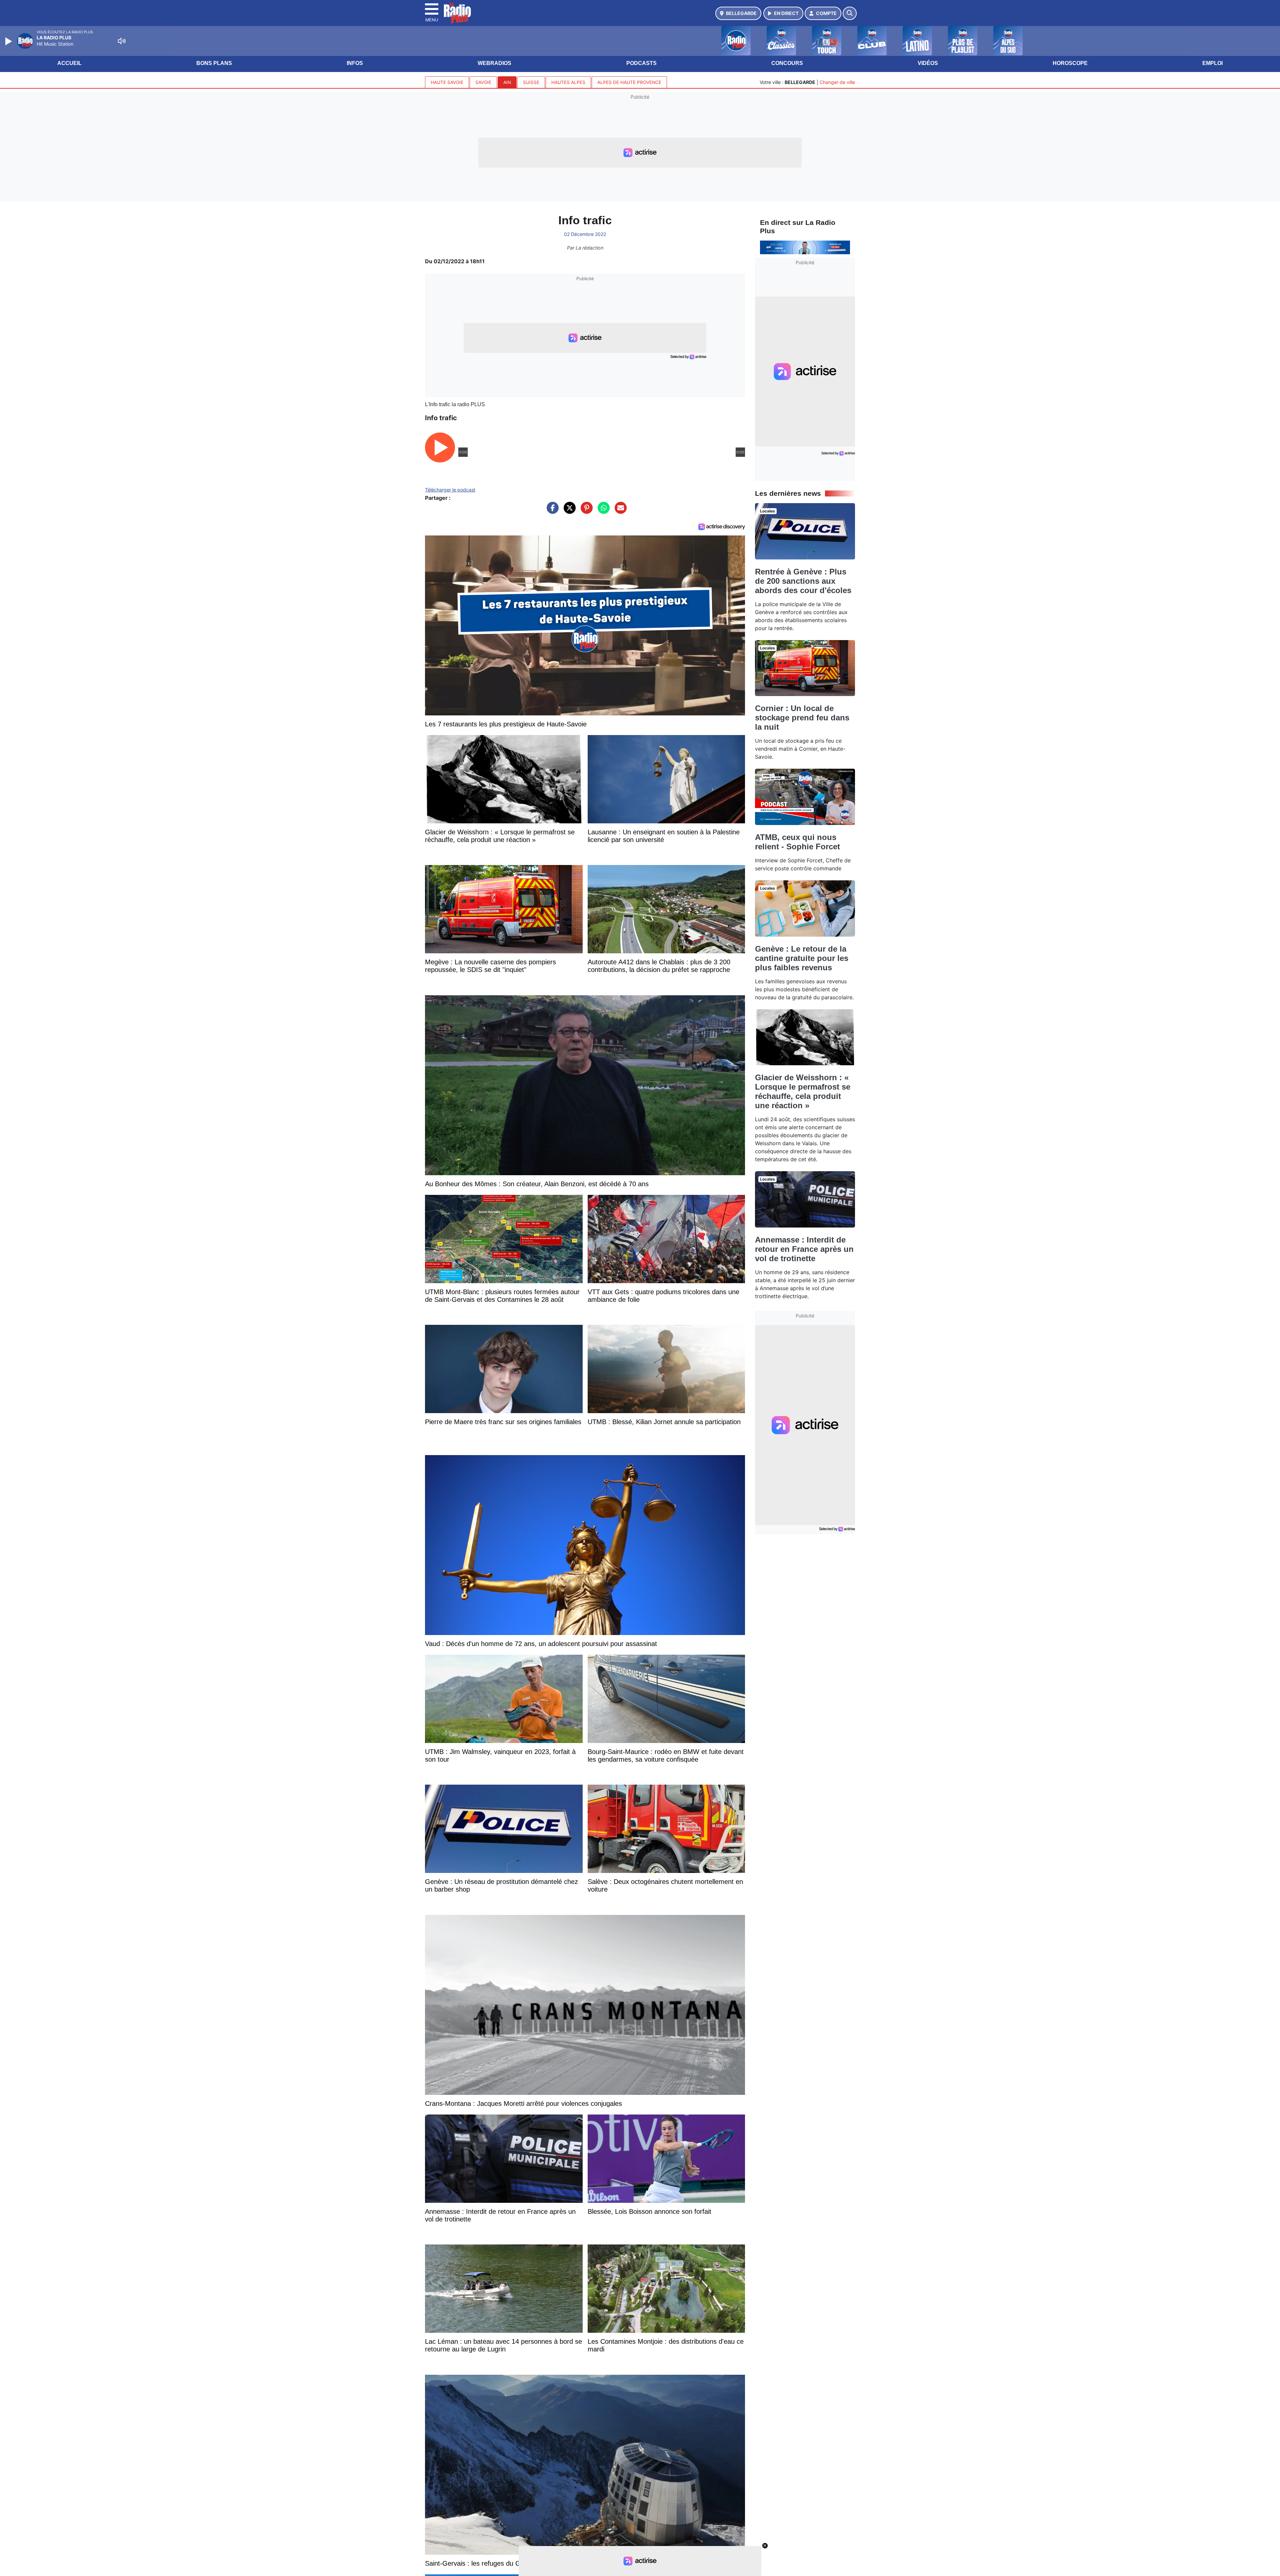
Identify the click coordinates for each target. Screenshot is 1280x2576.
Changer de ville (837, 82)
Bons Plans (214, 63)
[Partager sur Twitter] (568, 511)
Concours (787, 63)
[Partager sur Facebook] (551, 511)
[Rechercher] (850, 13)
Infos (355, 63)
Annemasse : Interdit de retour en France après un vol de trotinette (804, 1249)
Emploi (1212, 63)
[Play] (9, 41)
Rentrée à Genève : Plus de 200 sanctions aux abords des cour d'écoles (803, 581)
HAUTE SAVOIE (447, 82)
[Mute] (122, 41)
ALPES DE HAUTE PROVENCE (629, 82)
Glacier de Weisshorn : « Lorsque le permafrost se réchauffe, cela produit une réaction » (803, 1091)
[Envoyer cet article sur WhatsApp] (602, 511)
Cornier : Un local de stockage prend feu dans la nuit (802, 718)
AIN (507, 82)
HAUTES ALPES (568, 82)
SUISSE (531, 82)
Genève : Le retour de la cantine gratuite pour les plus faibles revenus (802, 958)
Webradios (494, 63)
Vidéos (928, 63)
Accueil (69, 63)
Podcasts (641, 63)
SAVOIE (483, 82)
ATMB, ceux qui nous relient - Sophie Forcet (797, 842)
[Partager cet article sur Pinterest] (585, 511)
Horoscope (1070, 63)
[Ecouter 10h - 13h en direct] (805, 247)
